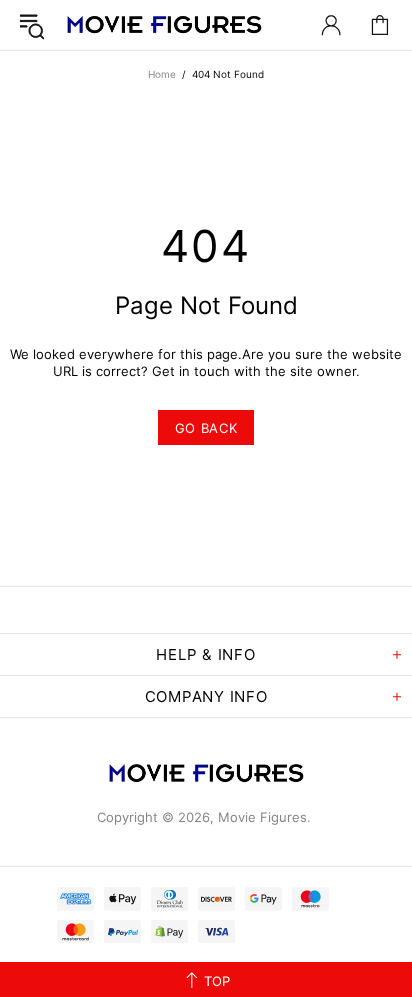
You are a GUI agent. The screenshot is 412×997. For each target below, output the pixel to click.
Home (162, 74)
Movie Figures (164, 25)
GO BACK (206, 428)
